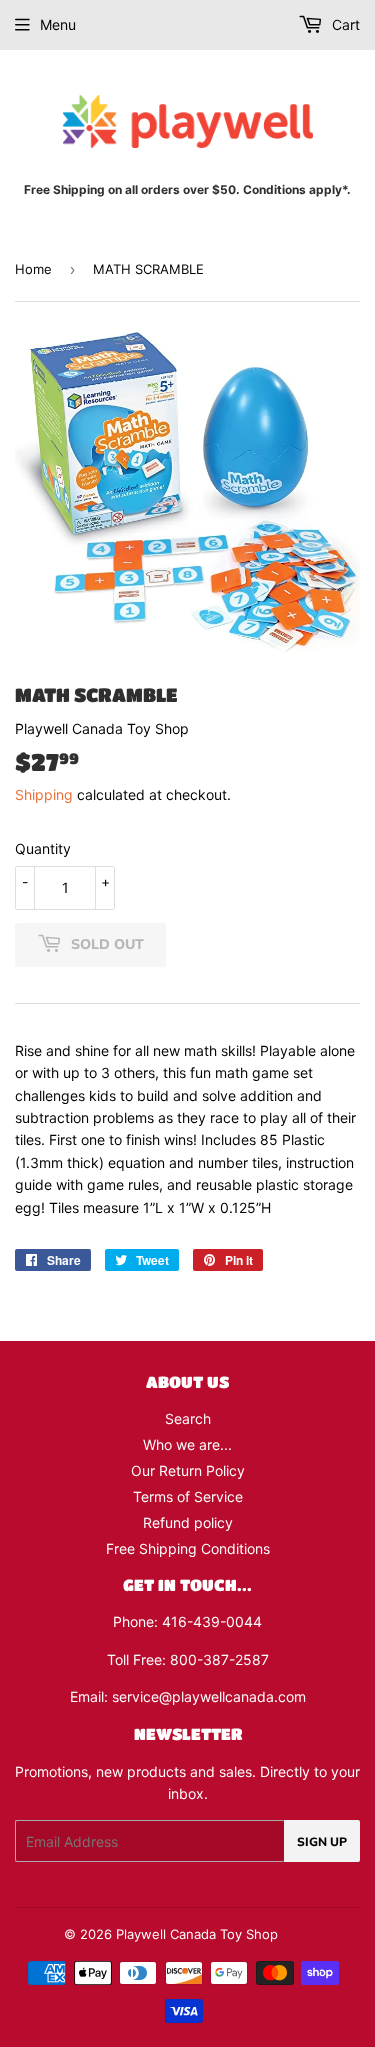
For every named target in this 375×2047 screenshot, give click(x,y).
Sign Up (322, 1841)
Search (188, 1418)
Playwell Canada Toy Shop (197, 1934)
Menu (58, 24)
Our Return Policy (188, 1470)
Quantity (43, 848)
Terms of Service (188, 1496)
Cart (344, 24)
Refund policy (188, 1522)
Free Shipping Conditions (188, 1548)
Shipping (44, 794)
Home (33, 269)
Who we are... (187, 1444)
